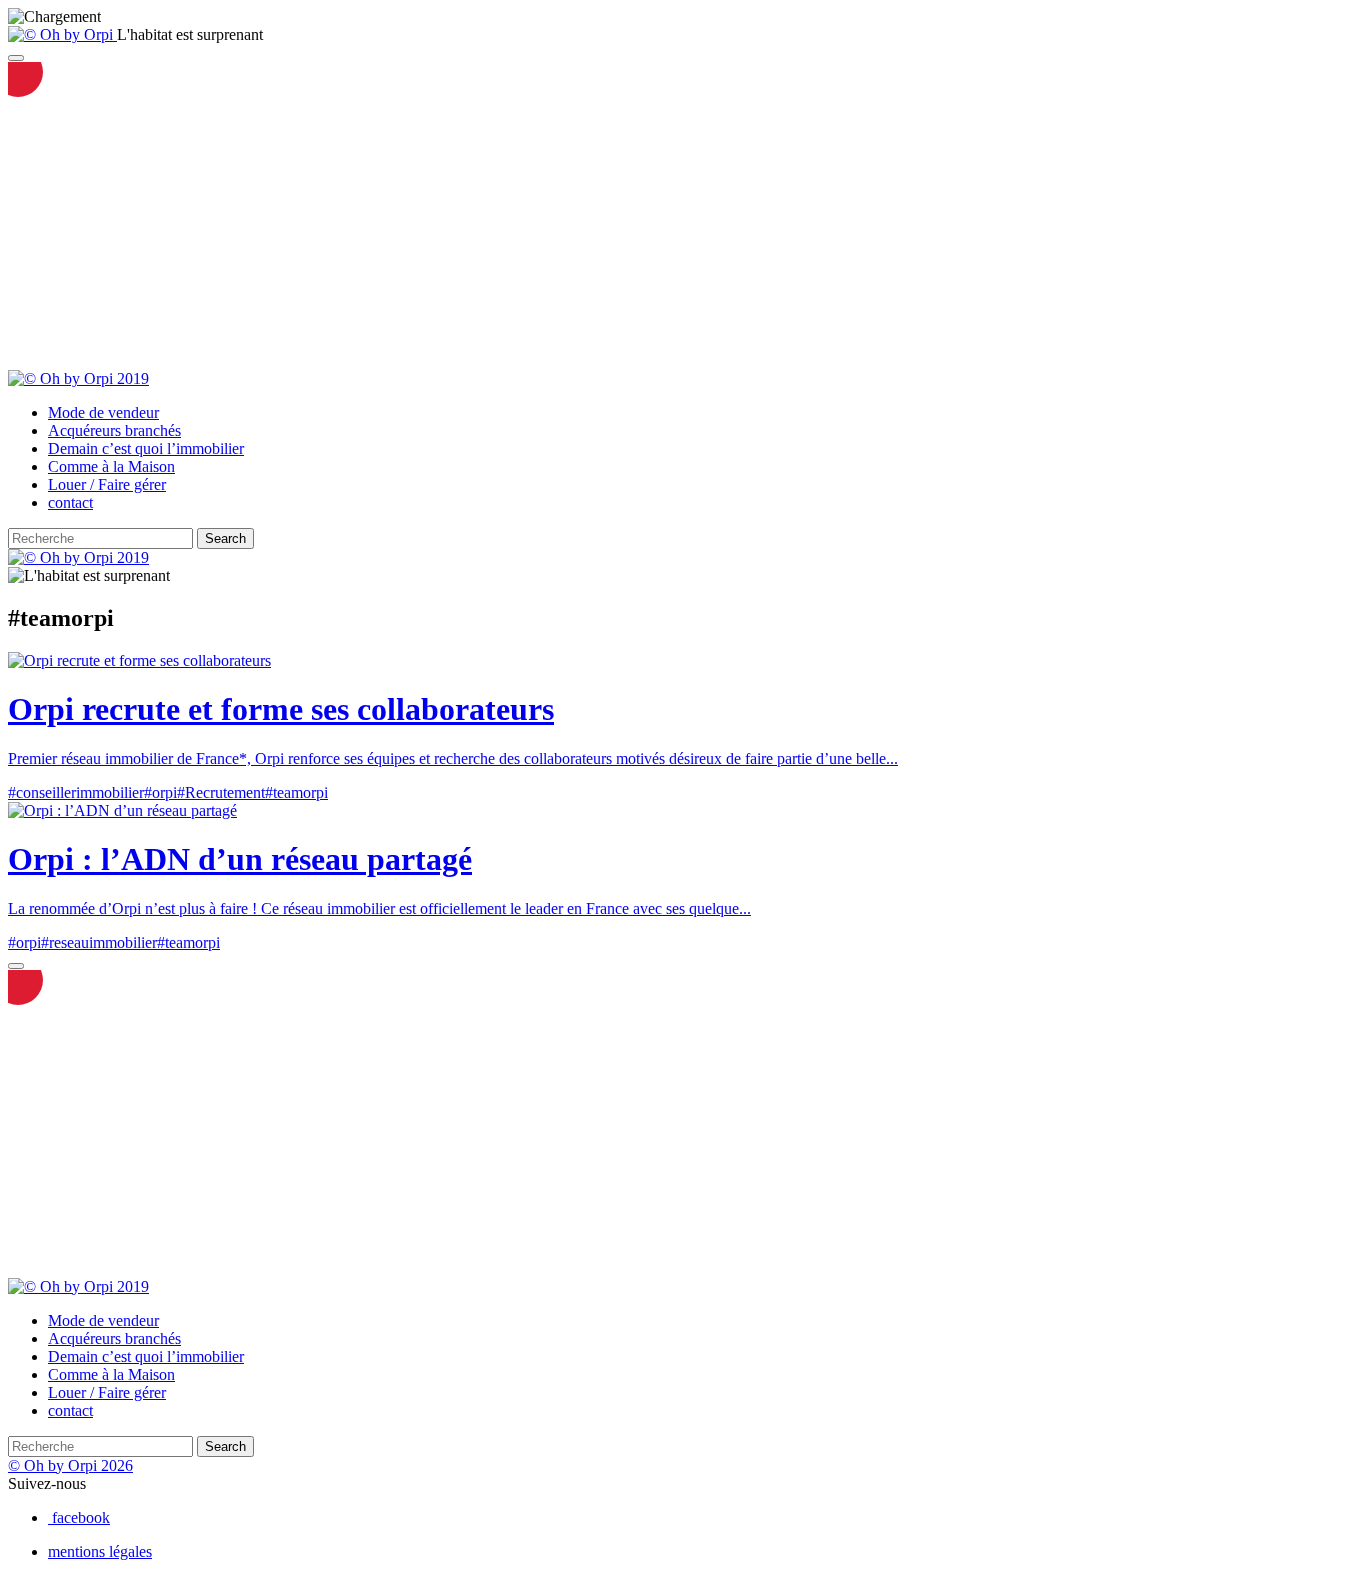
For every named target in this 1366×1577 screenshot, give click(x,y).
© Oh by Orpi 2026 (70, 1465)
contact (70, 502)
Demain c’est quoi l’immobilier (146, 448)
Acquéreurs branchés (114, 430)
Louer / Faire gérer (107, 484)
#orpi (160, 792)
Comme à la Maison (111, 466)
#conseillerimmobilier (76, 792)
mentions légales (100, 1551)
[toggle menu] (16, 58)
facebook (81, 1517)
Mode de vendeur (103, 412)
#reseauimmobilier (99, 942)
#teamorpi (296, 792)
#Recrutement (221, 792)
